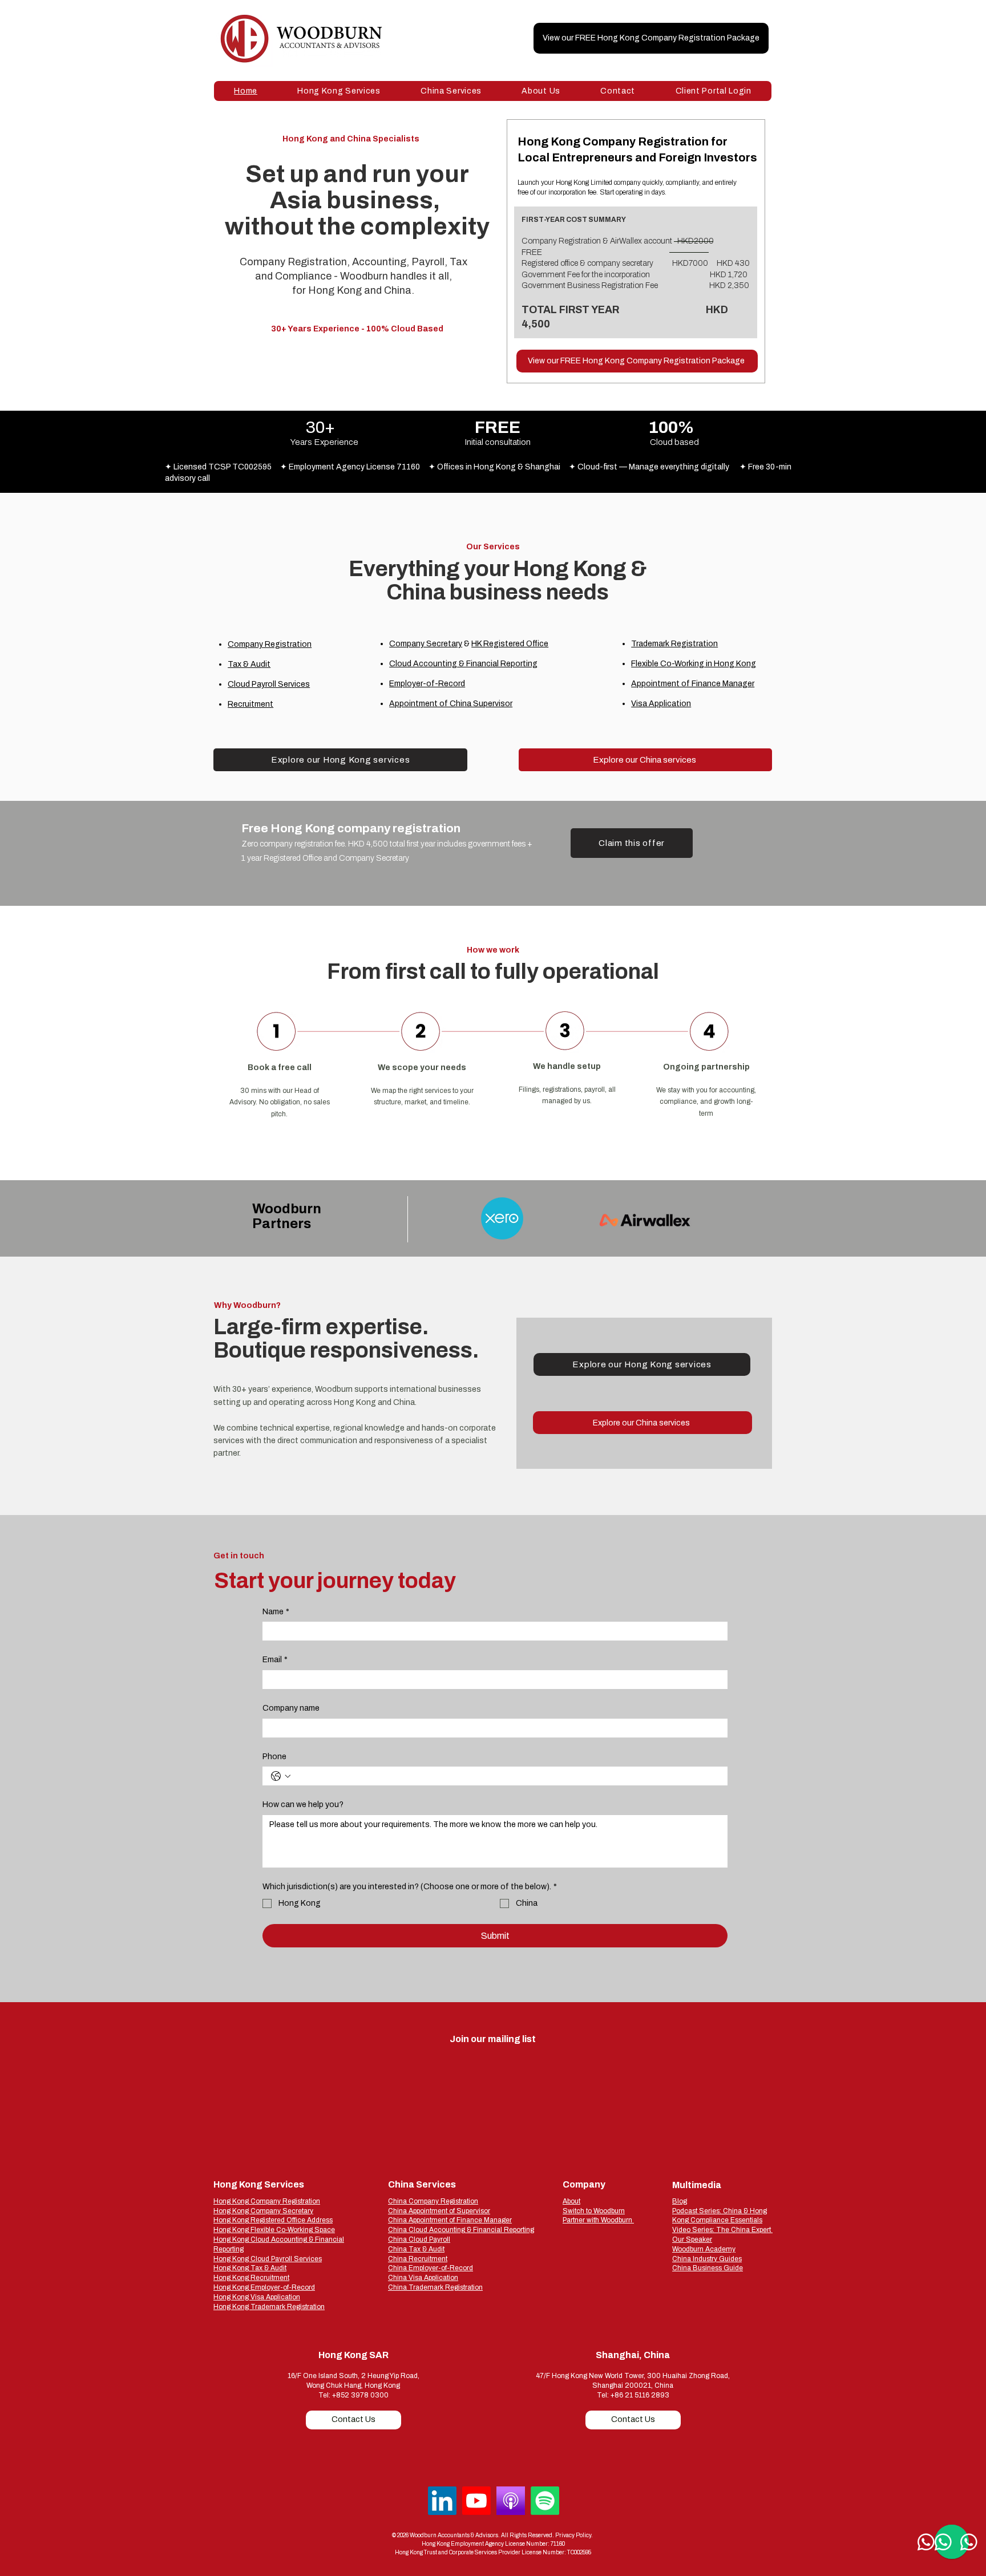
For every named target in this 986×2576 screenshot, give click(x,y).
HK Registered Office (510, 644)
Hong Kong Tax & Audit (250, 2268)
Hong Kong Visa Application (257, 2297)
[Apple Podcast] (511, 2501)
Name (276, 1612)
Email (275, 1660)
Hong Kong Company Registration (267, 2201)
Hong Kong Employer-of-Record (264, 2287)
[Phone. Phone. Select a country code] (281, 1776)
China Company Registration (433, 2201)
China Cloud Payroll (419, 2239)
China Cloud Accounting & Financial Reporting (461, 2230)
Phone (274, 1757)
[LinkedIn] (442, 2501)
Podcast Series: (698, 2211)
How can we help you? (303, 1805)
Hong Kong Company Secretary (263, 2211)
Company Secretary (426, 644)
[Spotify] (545, 2501)
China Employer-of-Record (431, 2268)
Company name (291, 1708)
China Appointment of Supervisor (439, 2211)
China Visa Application (423, 2278)
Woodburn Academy (704, 2249)
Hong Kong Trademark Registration (269, 2307)
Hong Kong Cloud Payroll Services (268, 2259)
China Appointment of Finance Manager (450, 2220)
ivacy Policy (576, 2535)
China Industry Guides (707, 2259)
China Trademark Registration (435, 2287)
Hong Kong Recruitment (251, 2278)
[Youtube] (476, 2501)
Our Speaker (692, 2239)
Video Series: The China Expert (722, 2230)
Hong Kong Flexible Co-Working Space (274, 2230)
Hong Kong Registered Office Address (273, 2220)
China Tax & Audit (416, 2249)
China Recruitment (418, 2259)
